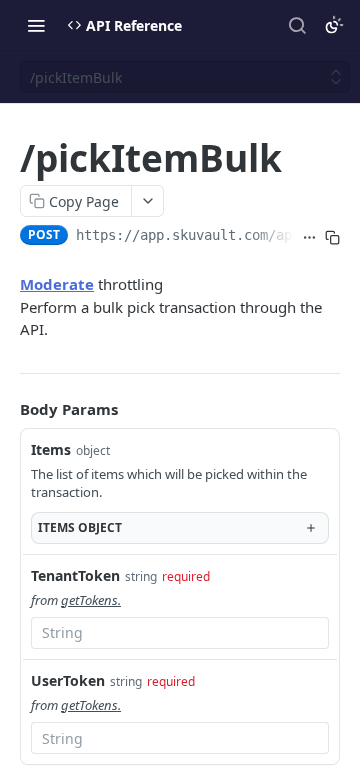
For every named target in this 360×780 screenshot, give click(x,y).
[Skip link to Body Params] (6, 409)
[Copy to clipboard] (332, 237)
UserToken (68, 680)
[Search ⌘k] (297, 25)
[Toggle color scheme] (334, 25)
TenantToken (75, 575)
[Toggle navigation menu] (36, 25)
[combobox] (180, 633)
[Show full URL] (309, 237)
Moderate (57, 284)
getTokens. (91, 600)
